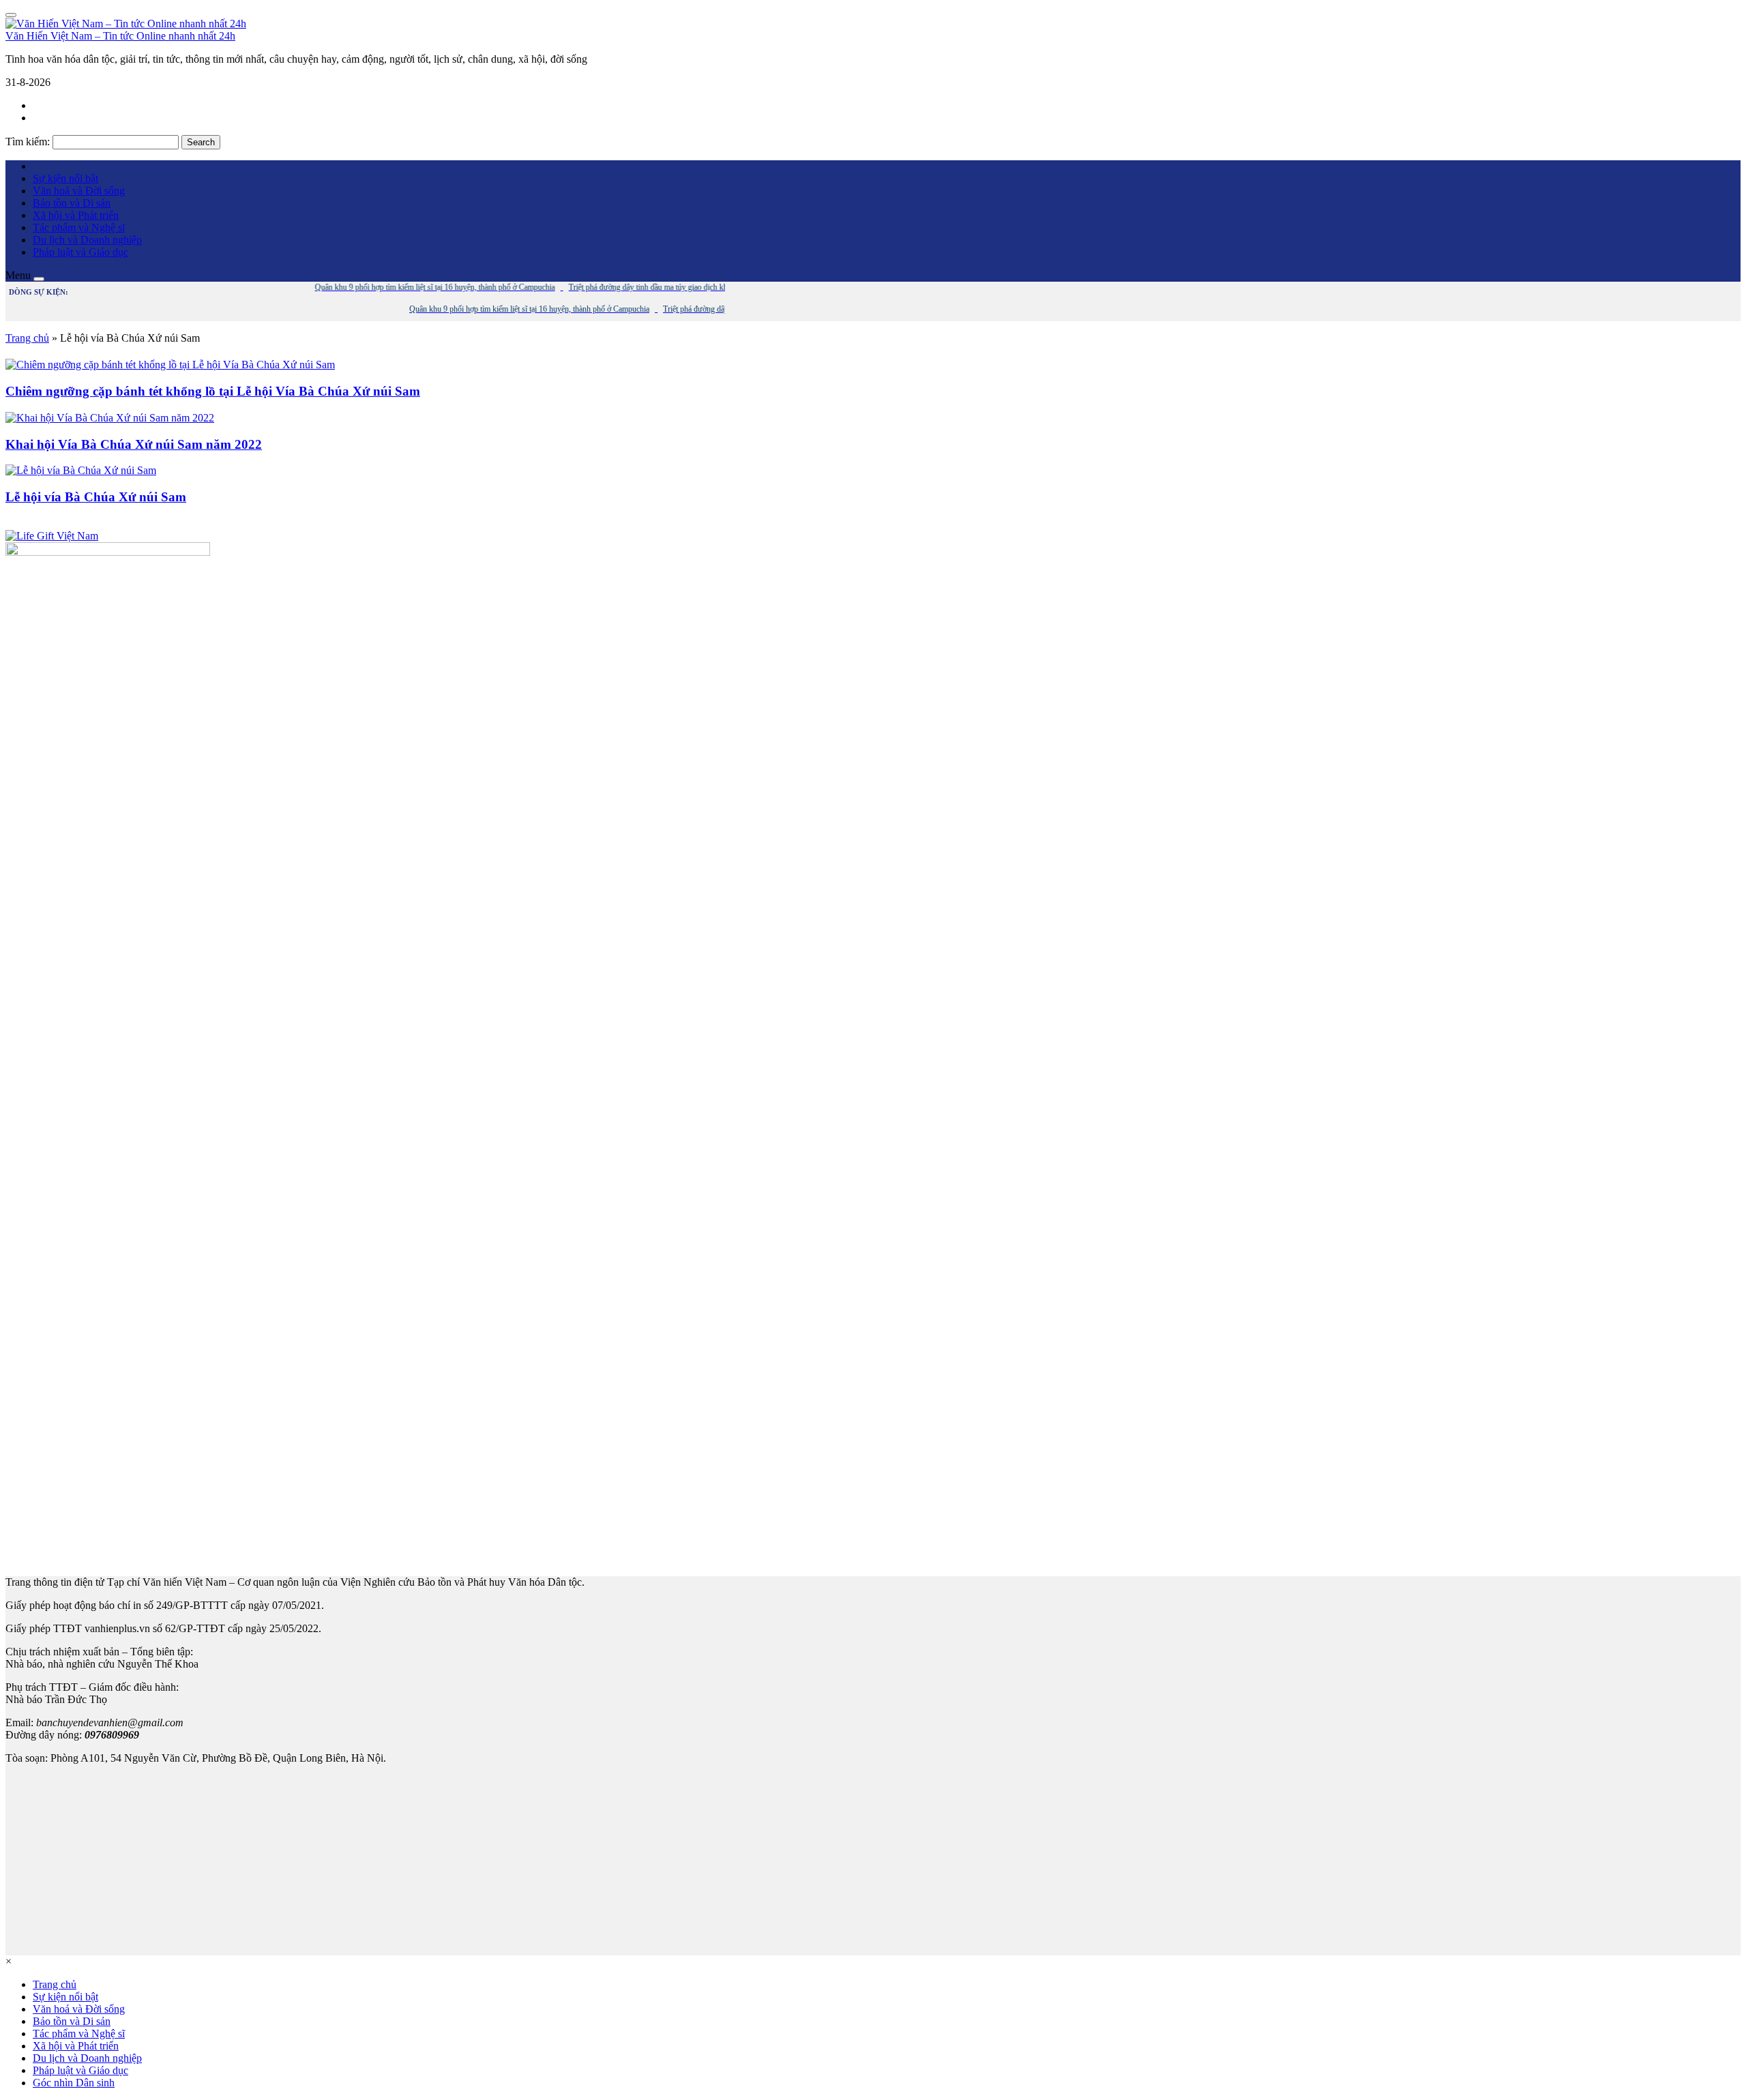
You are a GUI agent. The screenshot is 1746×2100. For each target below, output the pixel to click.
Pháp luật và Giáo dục (80, 252)
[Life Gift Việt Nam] (52, 536)
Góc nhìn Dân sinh (74, 2083)
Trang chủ (27, 338)
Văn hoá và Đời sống (79, 191)
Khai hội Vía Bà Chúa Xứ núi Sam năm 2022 (134, 444)
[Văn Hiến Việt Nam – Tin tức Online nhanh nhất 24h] (126, 24)
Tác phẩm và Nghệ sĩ (79, 227)
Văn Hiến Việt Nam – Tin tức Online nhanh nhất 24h (120, 36)
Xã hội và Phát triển (76, 215)
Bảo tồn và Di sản (72, 203)
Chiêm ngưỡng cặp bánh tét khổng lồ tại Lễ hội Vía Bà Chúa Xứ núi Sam (213, 391)
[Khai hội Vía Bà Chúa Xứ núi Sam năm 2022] (110, 418)
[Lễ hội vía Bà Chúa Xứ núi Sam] (81, 470)
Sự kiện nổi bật (65, 178)
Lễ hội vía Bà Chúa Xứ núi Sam (96, 497)
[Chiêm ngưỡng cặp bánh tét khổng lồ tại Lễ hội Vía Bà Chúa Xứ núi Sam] (170, 365)
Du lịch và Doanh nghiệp (87, 240)
